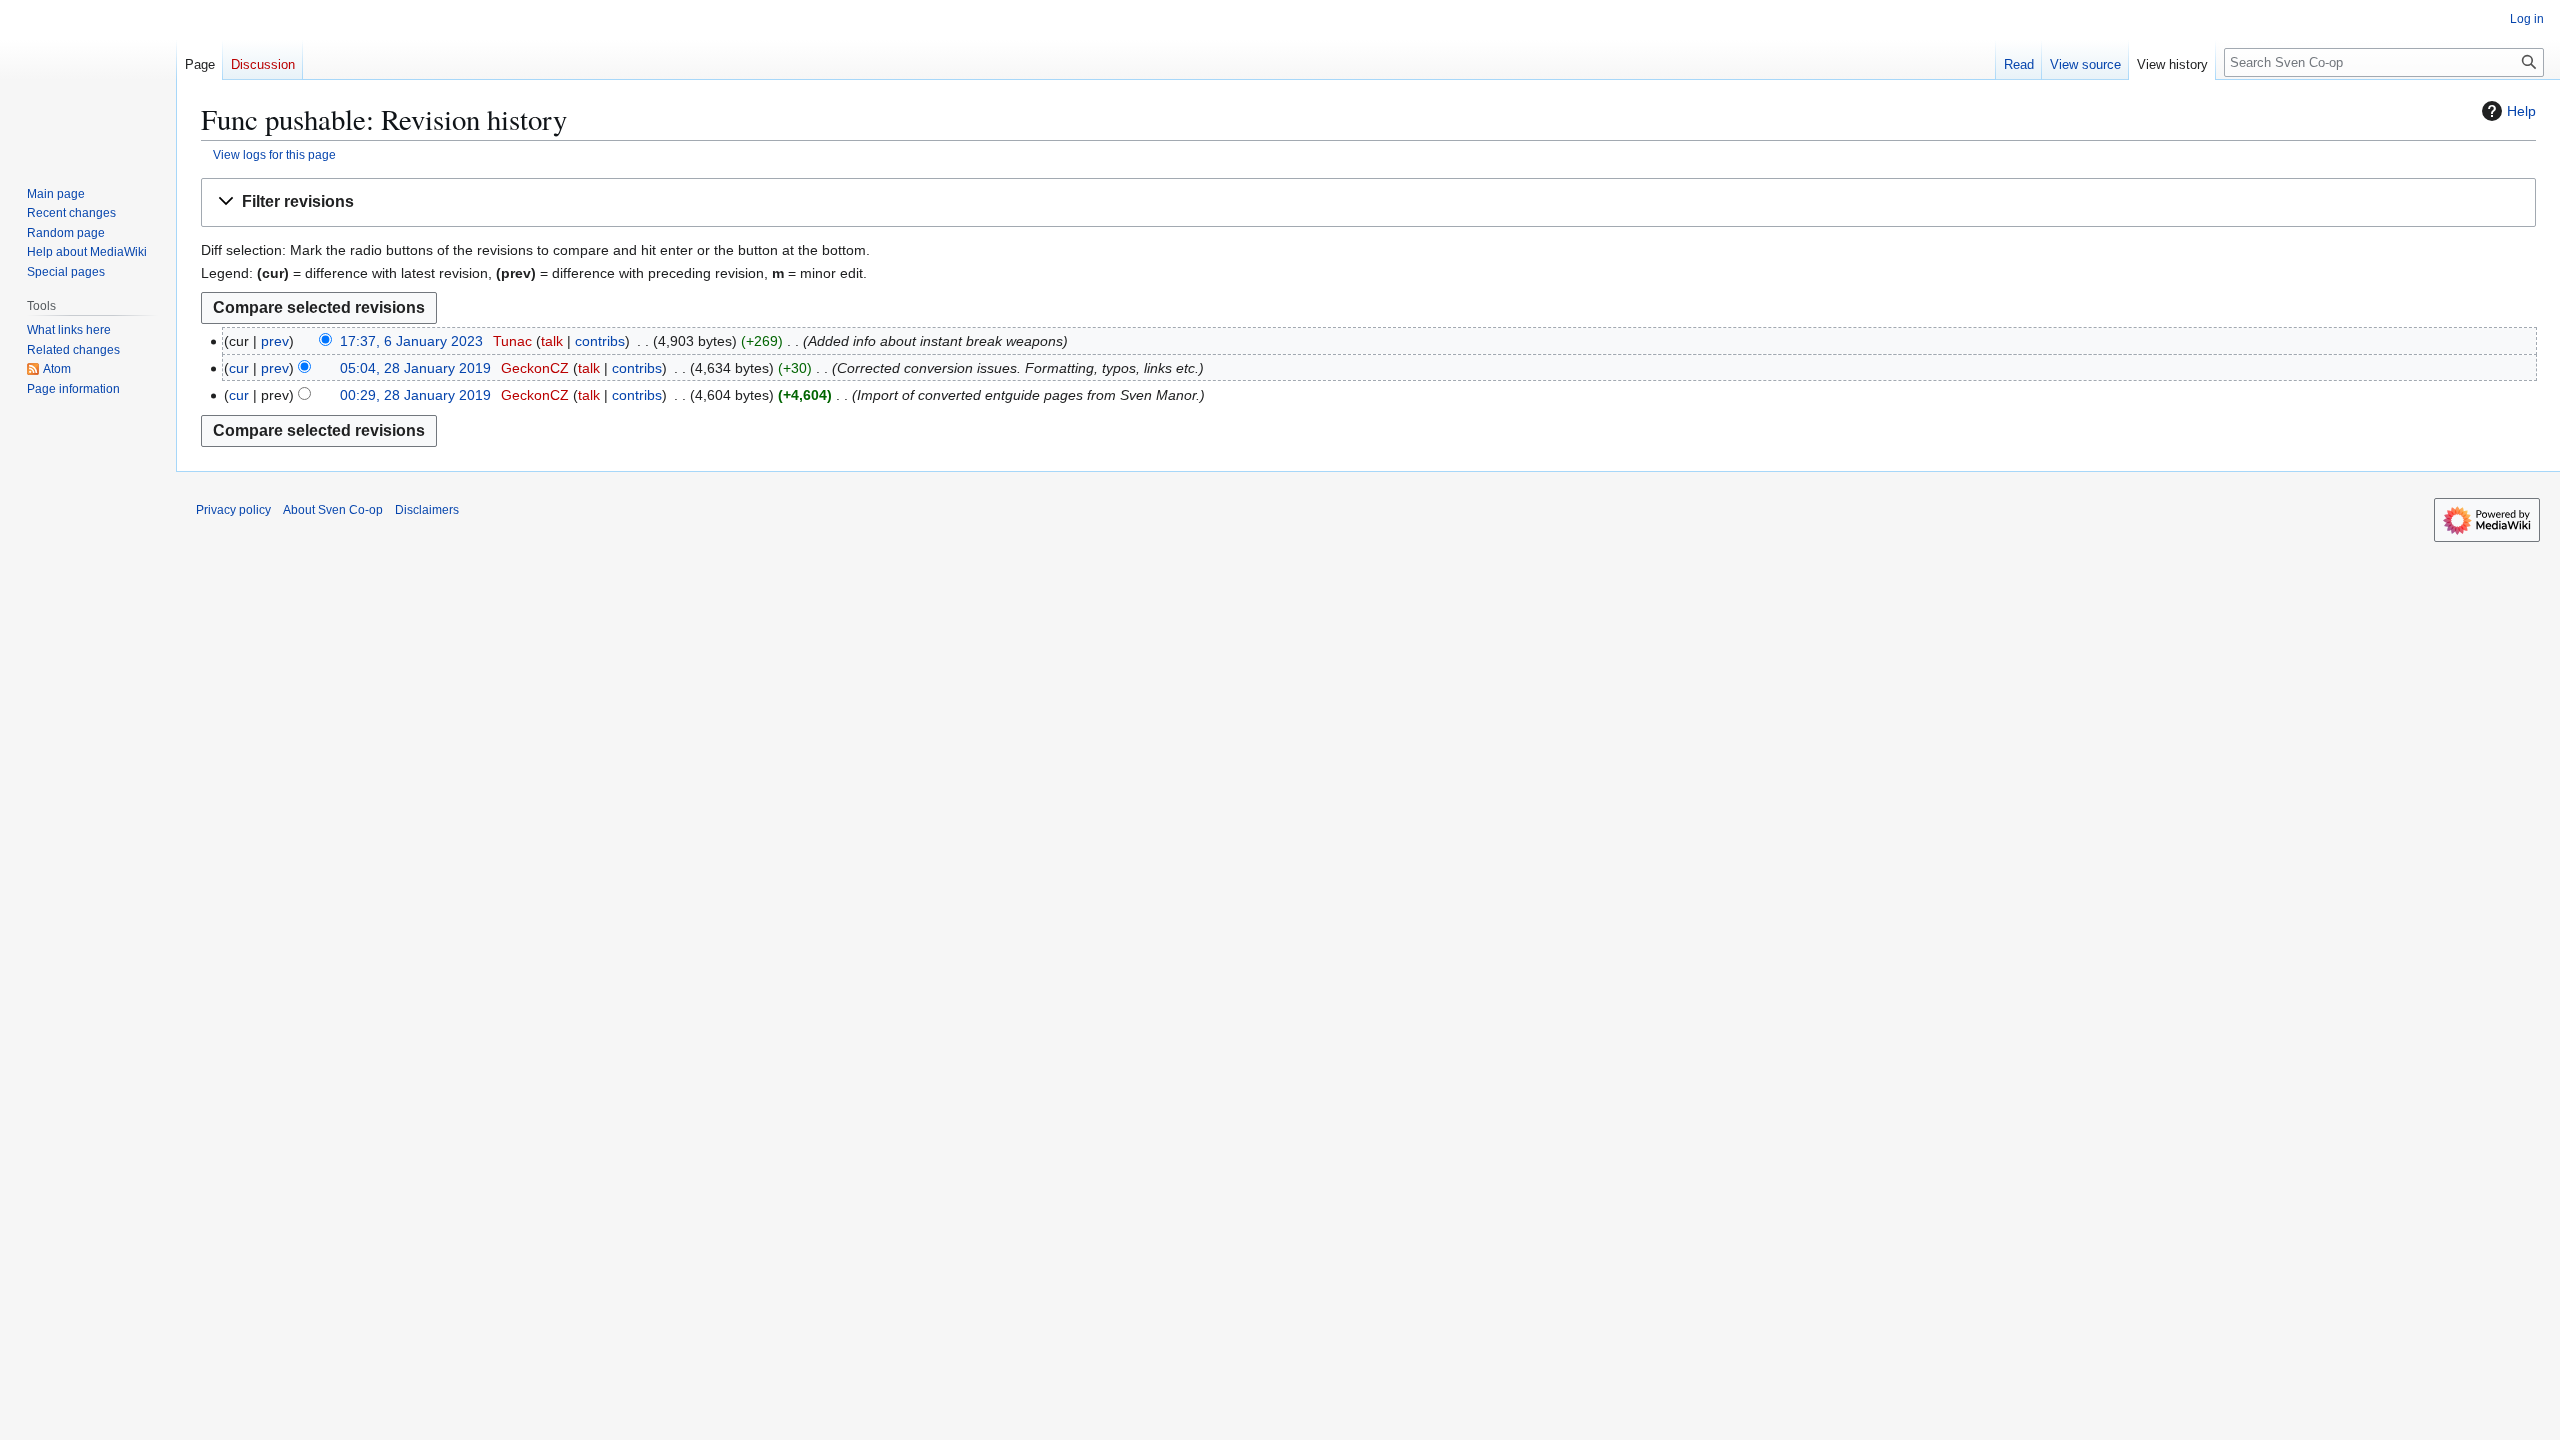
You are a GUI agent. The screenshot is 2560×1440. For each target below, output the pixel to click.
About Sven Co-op (333, 510)
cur (239, 368)
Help (2521, 111)
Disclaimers (427, 510)
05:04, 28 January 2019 (415, 368)
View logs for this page (274, 154)
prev (275, 341)
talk (552, 341)
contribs (600, 341)
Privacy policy (233, 510)
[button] (1368, 202)
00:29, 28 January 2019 (415, 395)
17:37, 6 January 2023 (411, 341)
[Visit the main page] (88, 80)
